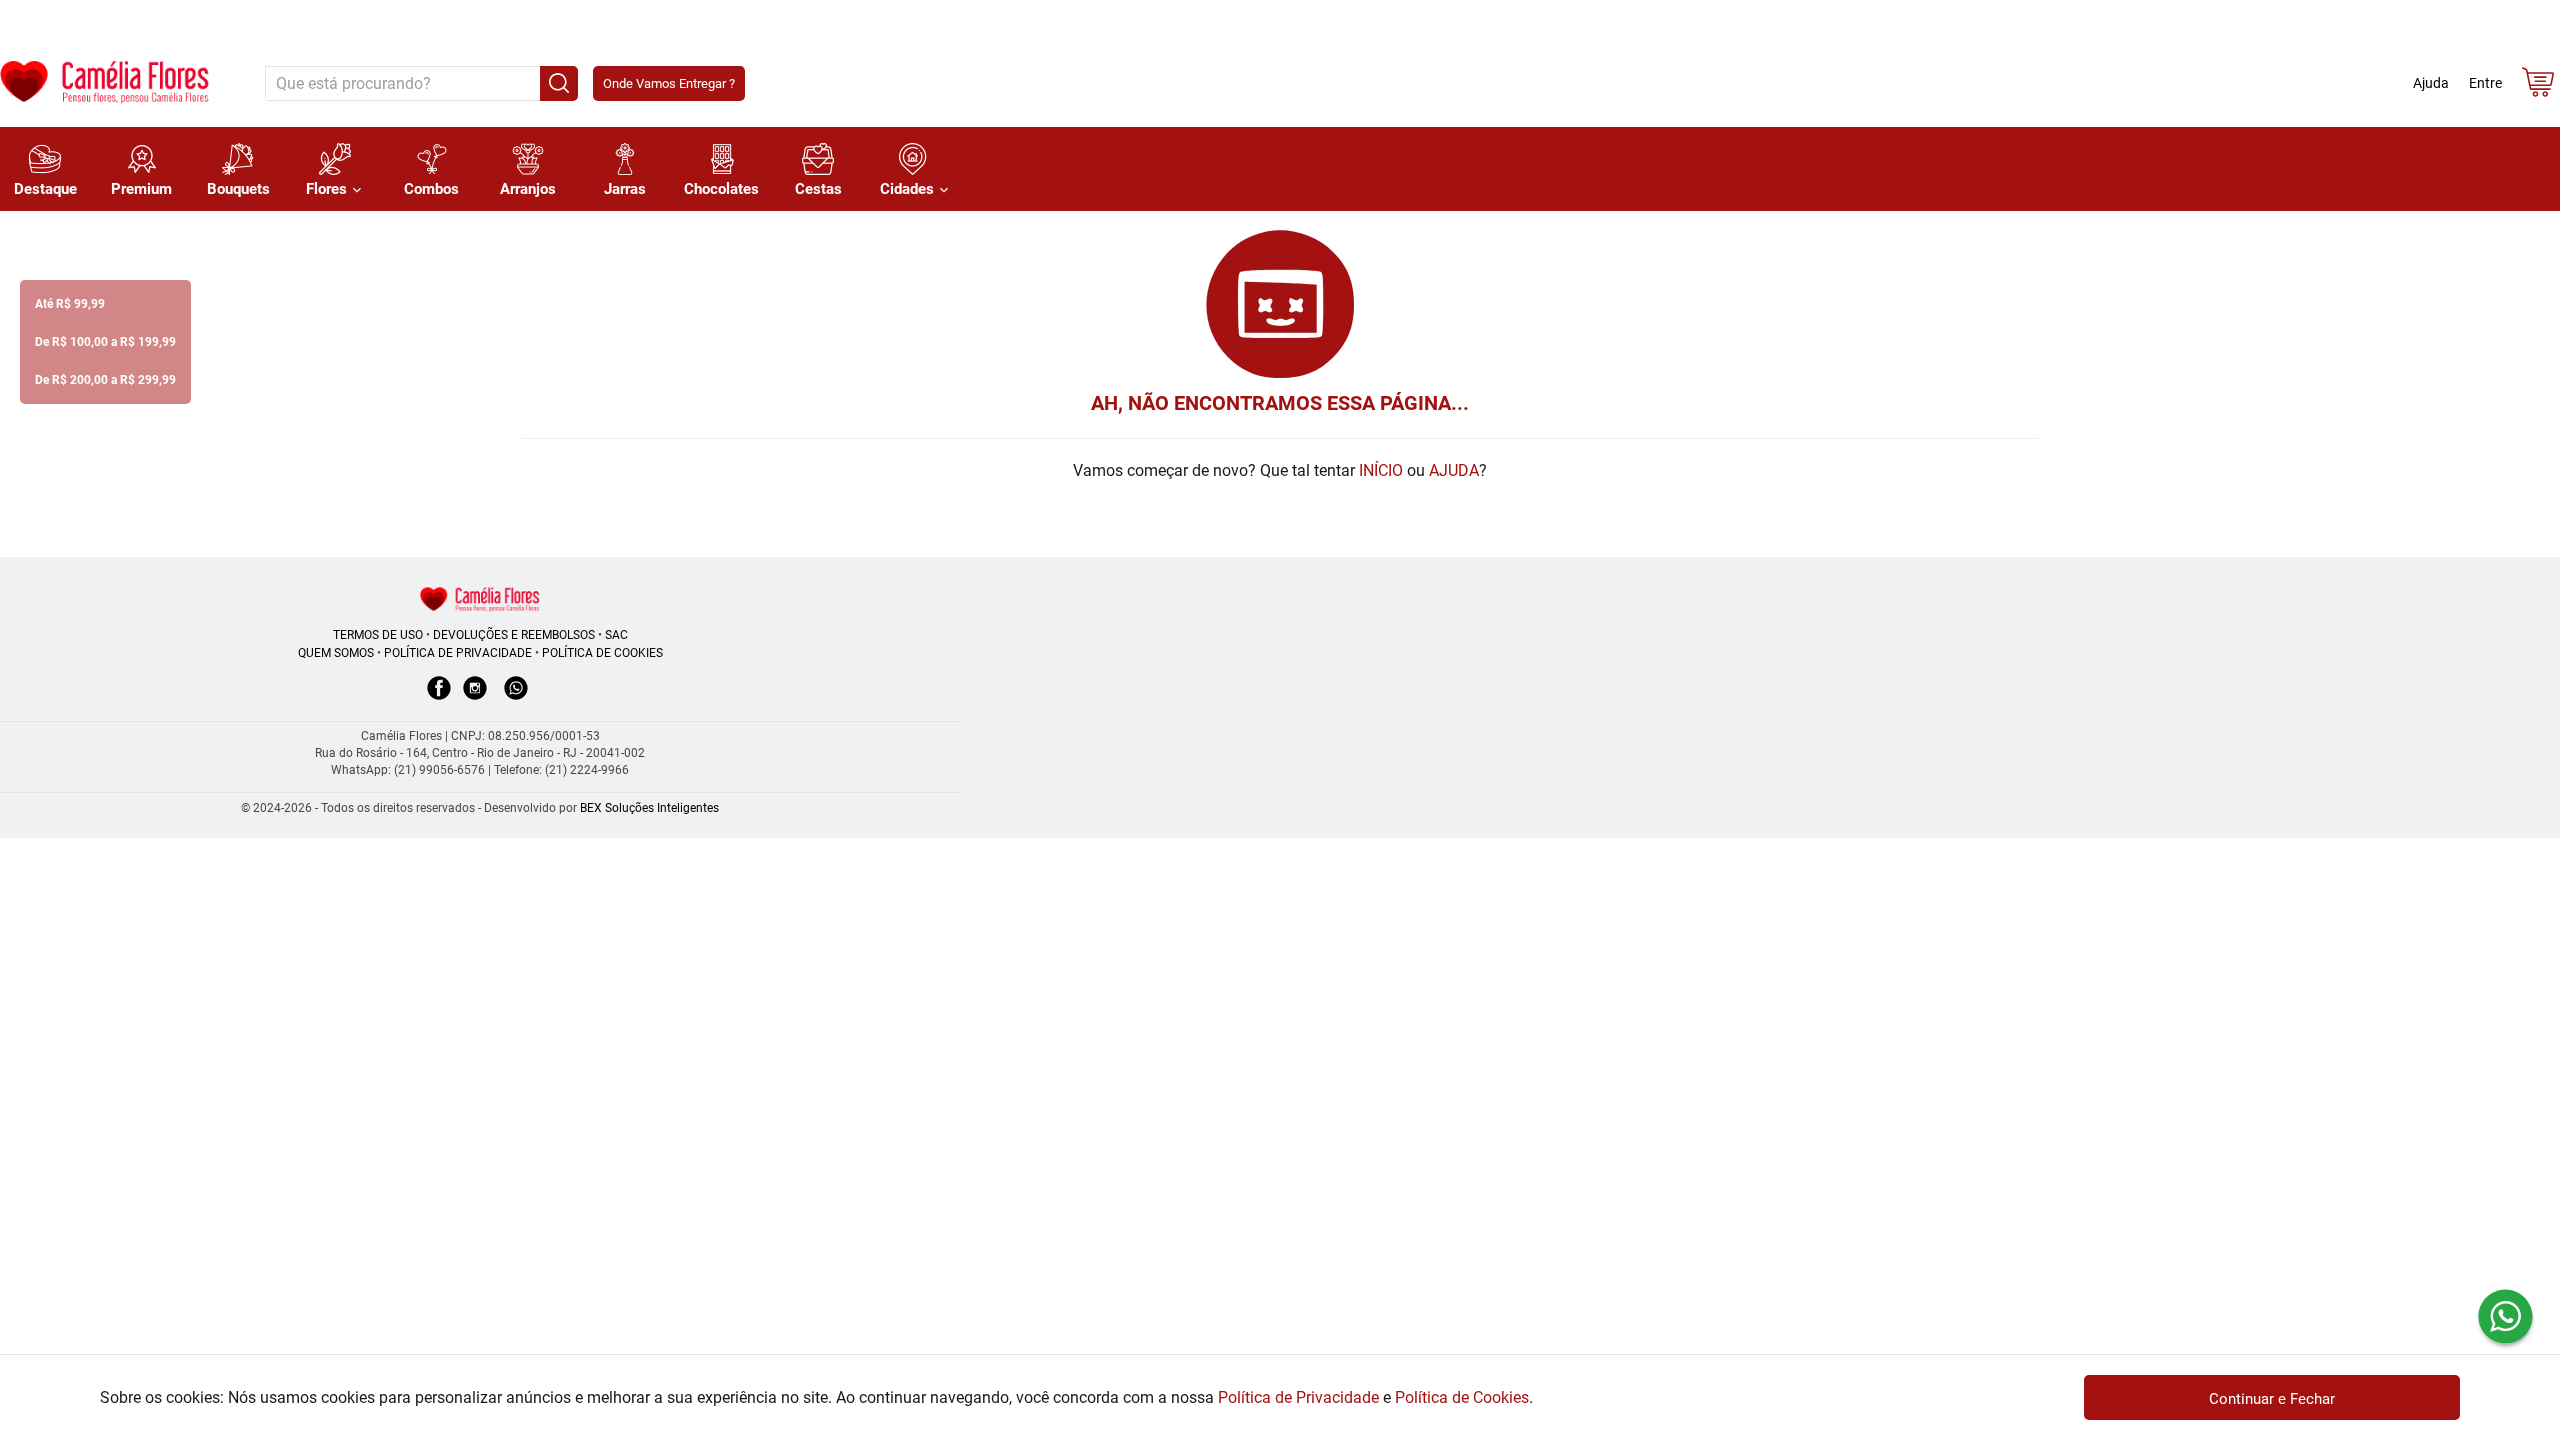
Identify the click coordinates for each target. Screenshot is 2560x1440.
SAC (616, 635)
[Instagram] (475, 698)
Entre (2485, 83)
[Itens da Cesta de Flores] (2538, 86)
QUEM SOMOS (336, 653)
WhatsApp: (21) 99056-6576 (408, 770)
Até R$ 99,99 (70, 304)
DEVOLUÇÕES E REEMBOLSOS (514, 635)
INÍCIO (1381, 470)
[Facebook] (439, 698)
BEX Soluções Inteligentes (649, 808)
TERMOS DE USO (378, 635)
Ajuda (2431, 83)
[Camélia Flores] (480, 598)
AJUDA (1454, 470)
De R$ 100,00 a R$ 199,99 (105, 342)
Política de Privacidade (1298, 1397)
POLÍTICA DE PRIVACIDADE (458, 653)
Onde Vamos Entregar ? (669, 83)
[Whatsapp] (516, 698)
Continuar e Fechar (2272, 1399)
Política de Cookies (1462, 1397)
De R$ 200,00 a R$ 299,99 (105, 380)
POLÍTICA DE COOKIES (602, 653)
